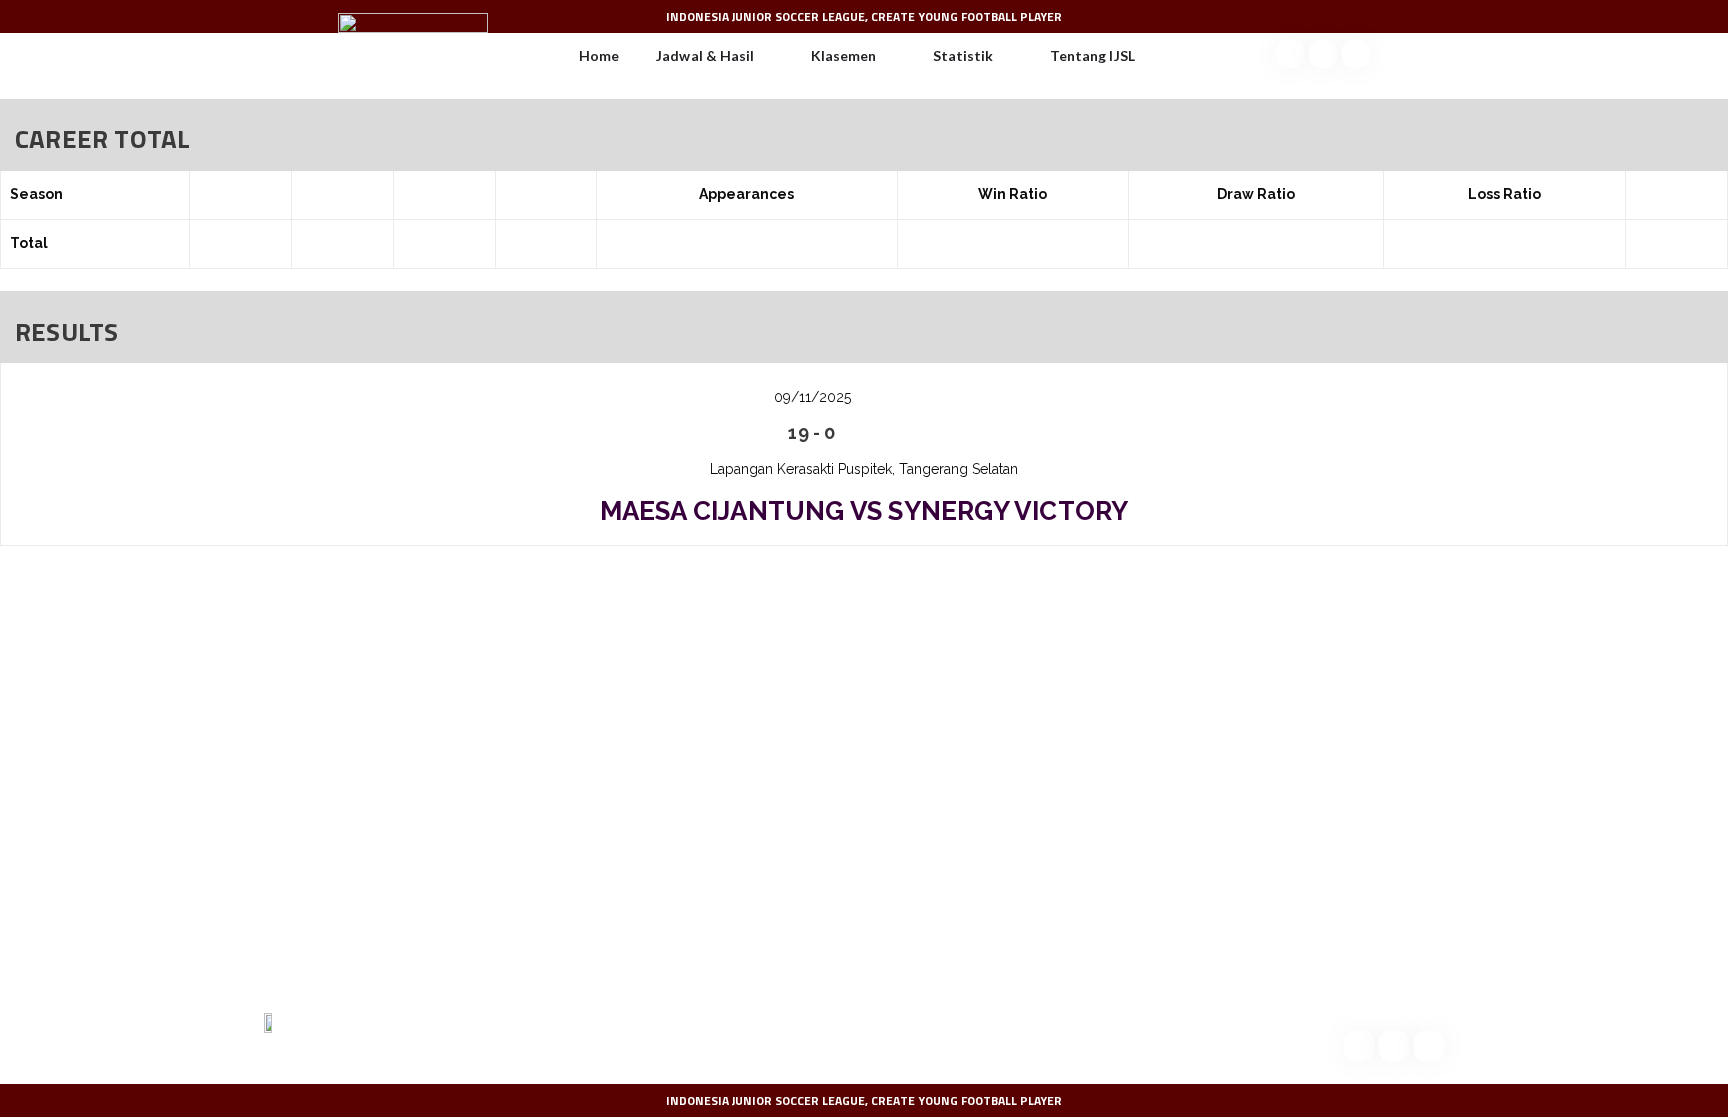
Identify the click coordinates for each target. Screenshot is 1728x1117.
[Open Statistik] (1006, 56)
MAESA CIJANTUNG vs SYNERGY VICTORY (864, 511)
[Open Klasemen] (889, 56)
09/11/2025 (812, 397)
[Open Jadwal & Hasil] (767, 56)
